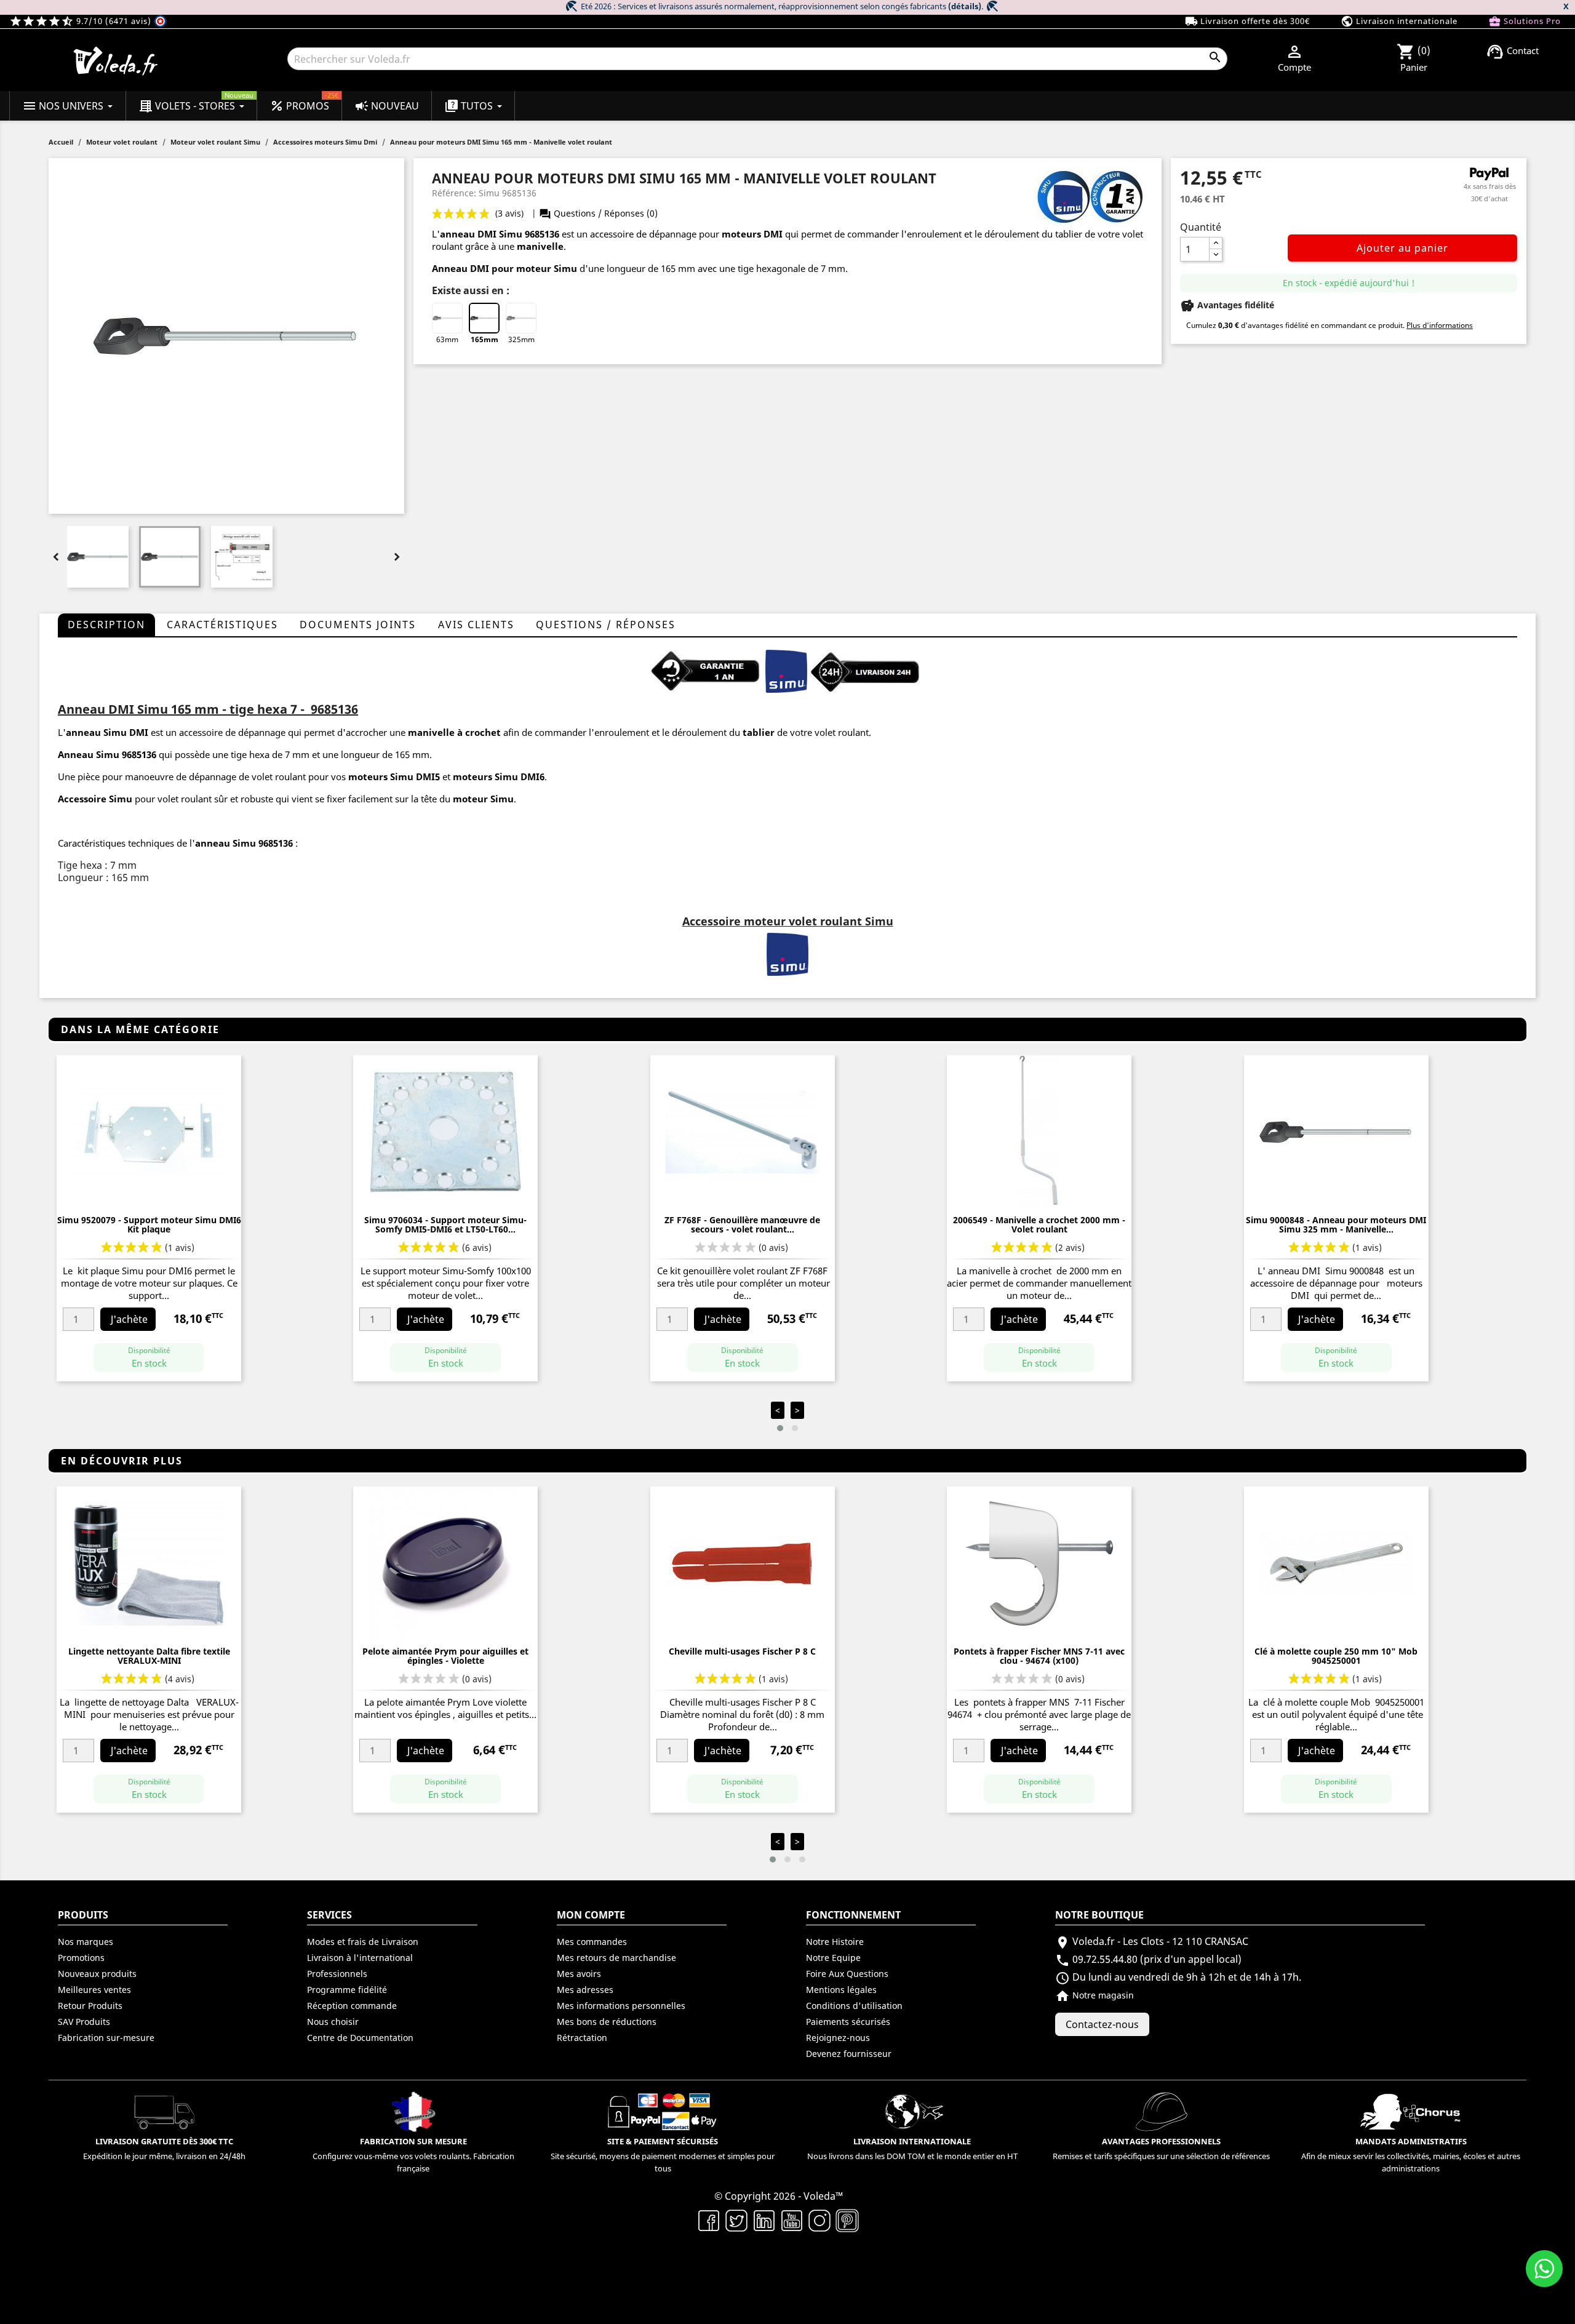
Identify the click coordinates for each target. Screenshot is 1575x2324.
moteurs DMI (752, 234)
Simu (121, 799)
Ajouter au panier (1402, 248)
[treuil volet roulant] (786, 670)
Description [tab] (106, 625)
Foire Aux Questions (847, 1974)
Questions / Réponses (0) (598, 213)
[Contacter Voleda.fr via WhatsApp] (1544, 2269)
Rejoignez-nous (838, 2038)
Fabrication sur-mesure (106, 2038)
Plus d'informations (1440, 325)
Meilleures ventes (94, 1990)
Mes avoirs (579, 1974)
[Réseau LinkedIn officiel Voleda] (764, 2219)
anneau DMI (469, 234)
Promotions (81, 1958)
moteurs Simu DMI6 (499, 777)
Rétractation (582, 2038)
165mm (484, 339)
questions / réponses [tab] (606, 625)
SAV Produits (84, 2022)
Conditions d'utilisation (854, 2006)
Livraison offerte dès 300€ (1247, 21)
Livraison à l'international (360, 1958)
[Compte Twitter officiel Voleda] (737, 2219)
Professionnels (337, 1974)
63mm (447, 339)
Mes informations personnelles (621, 2006)
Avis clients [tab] (476, 625)
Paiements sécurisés (848, 2022)
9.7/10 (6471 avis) (82, 21)
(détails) (965, 6)
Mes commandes (592, 1942)
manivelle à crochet (454, 732)
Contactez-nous (1102, 2024)
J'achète (129, 1319)
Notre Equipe (833, 1958)
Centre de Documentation (360, 2038)
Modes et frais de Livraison (363, 1942)
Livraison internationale (1399, 21)
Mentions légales (841, 1990)
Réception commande (352, 2006)
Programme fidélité (347, 1990)
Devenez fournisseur (849, 2054)
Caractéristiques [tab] (222, 625)
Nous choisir (333, 2022)
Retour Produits (90, 2006)
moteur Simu (483, 799)
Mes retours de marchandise (616, 1958)
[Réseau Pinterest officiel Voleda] (847, 2219)
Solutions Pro (1525, 21)
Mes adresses (585, 1990)
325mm (521, 339)
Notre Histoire (835, 1942)
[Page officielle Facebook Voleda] (709, 2219)
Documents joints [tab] (358, 625)
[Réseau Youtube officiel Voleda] (792, 2219)
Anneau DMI (461, 268)
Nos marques (86, 1942)
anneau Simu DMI (107, 732)
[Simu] (787, 953)
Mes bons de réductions (607, 2022)
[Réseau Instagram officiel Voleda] (820, 2219)
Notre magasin (1095, 1995)
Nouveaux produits (97, 1974)
